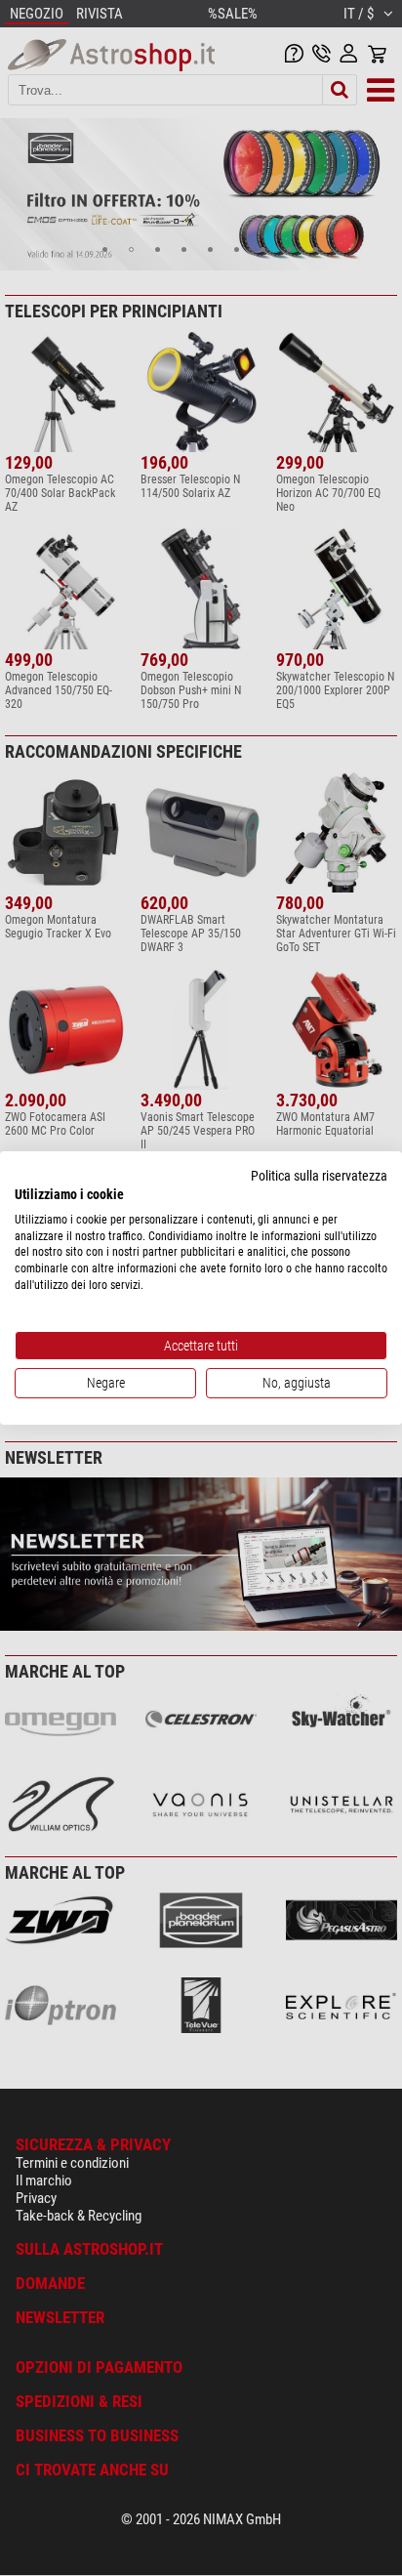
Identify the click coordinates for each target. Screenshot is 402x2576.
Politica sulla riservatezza (319, 1176)
